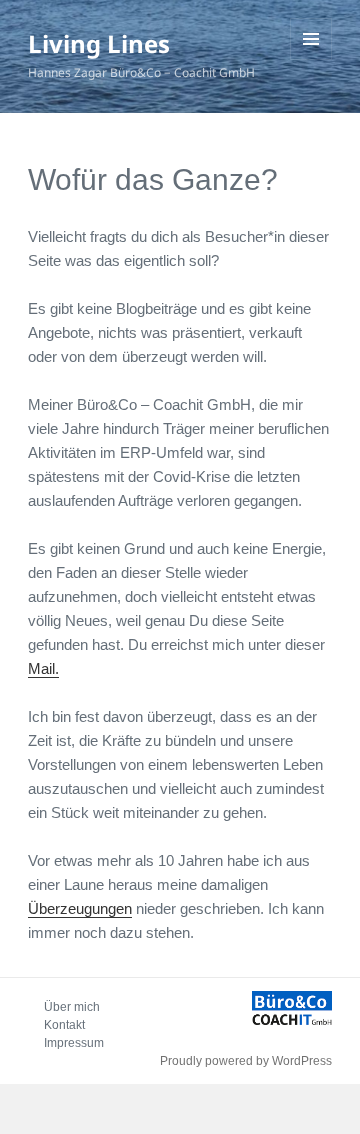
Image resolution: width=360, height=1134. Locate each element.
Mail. (43, 668)
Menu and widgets (311, 59)
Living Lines (99, 43)
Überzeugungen (80, 908)
